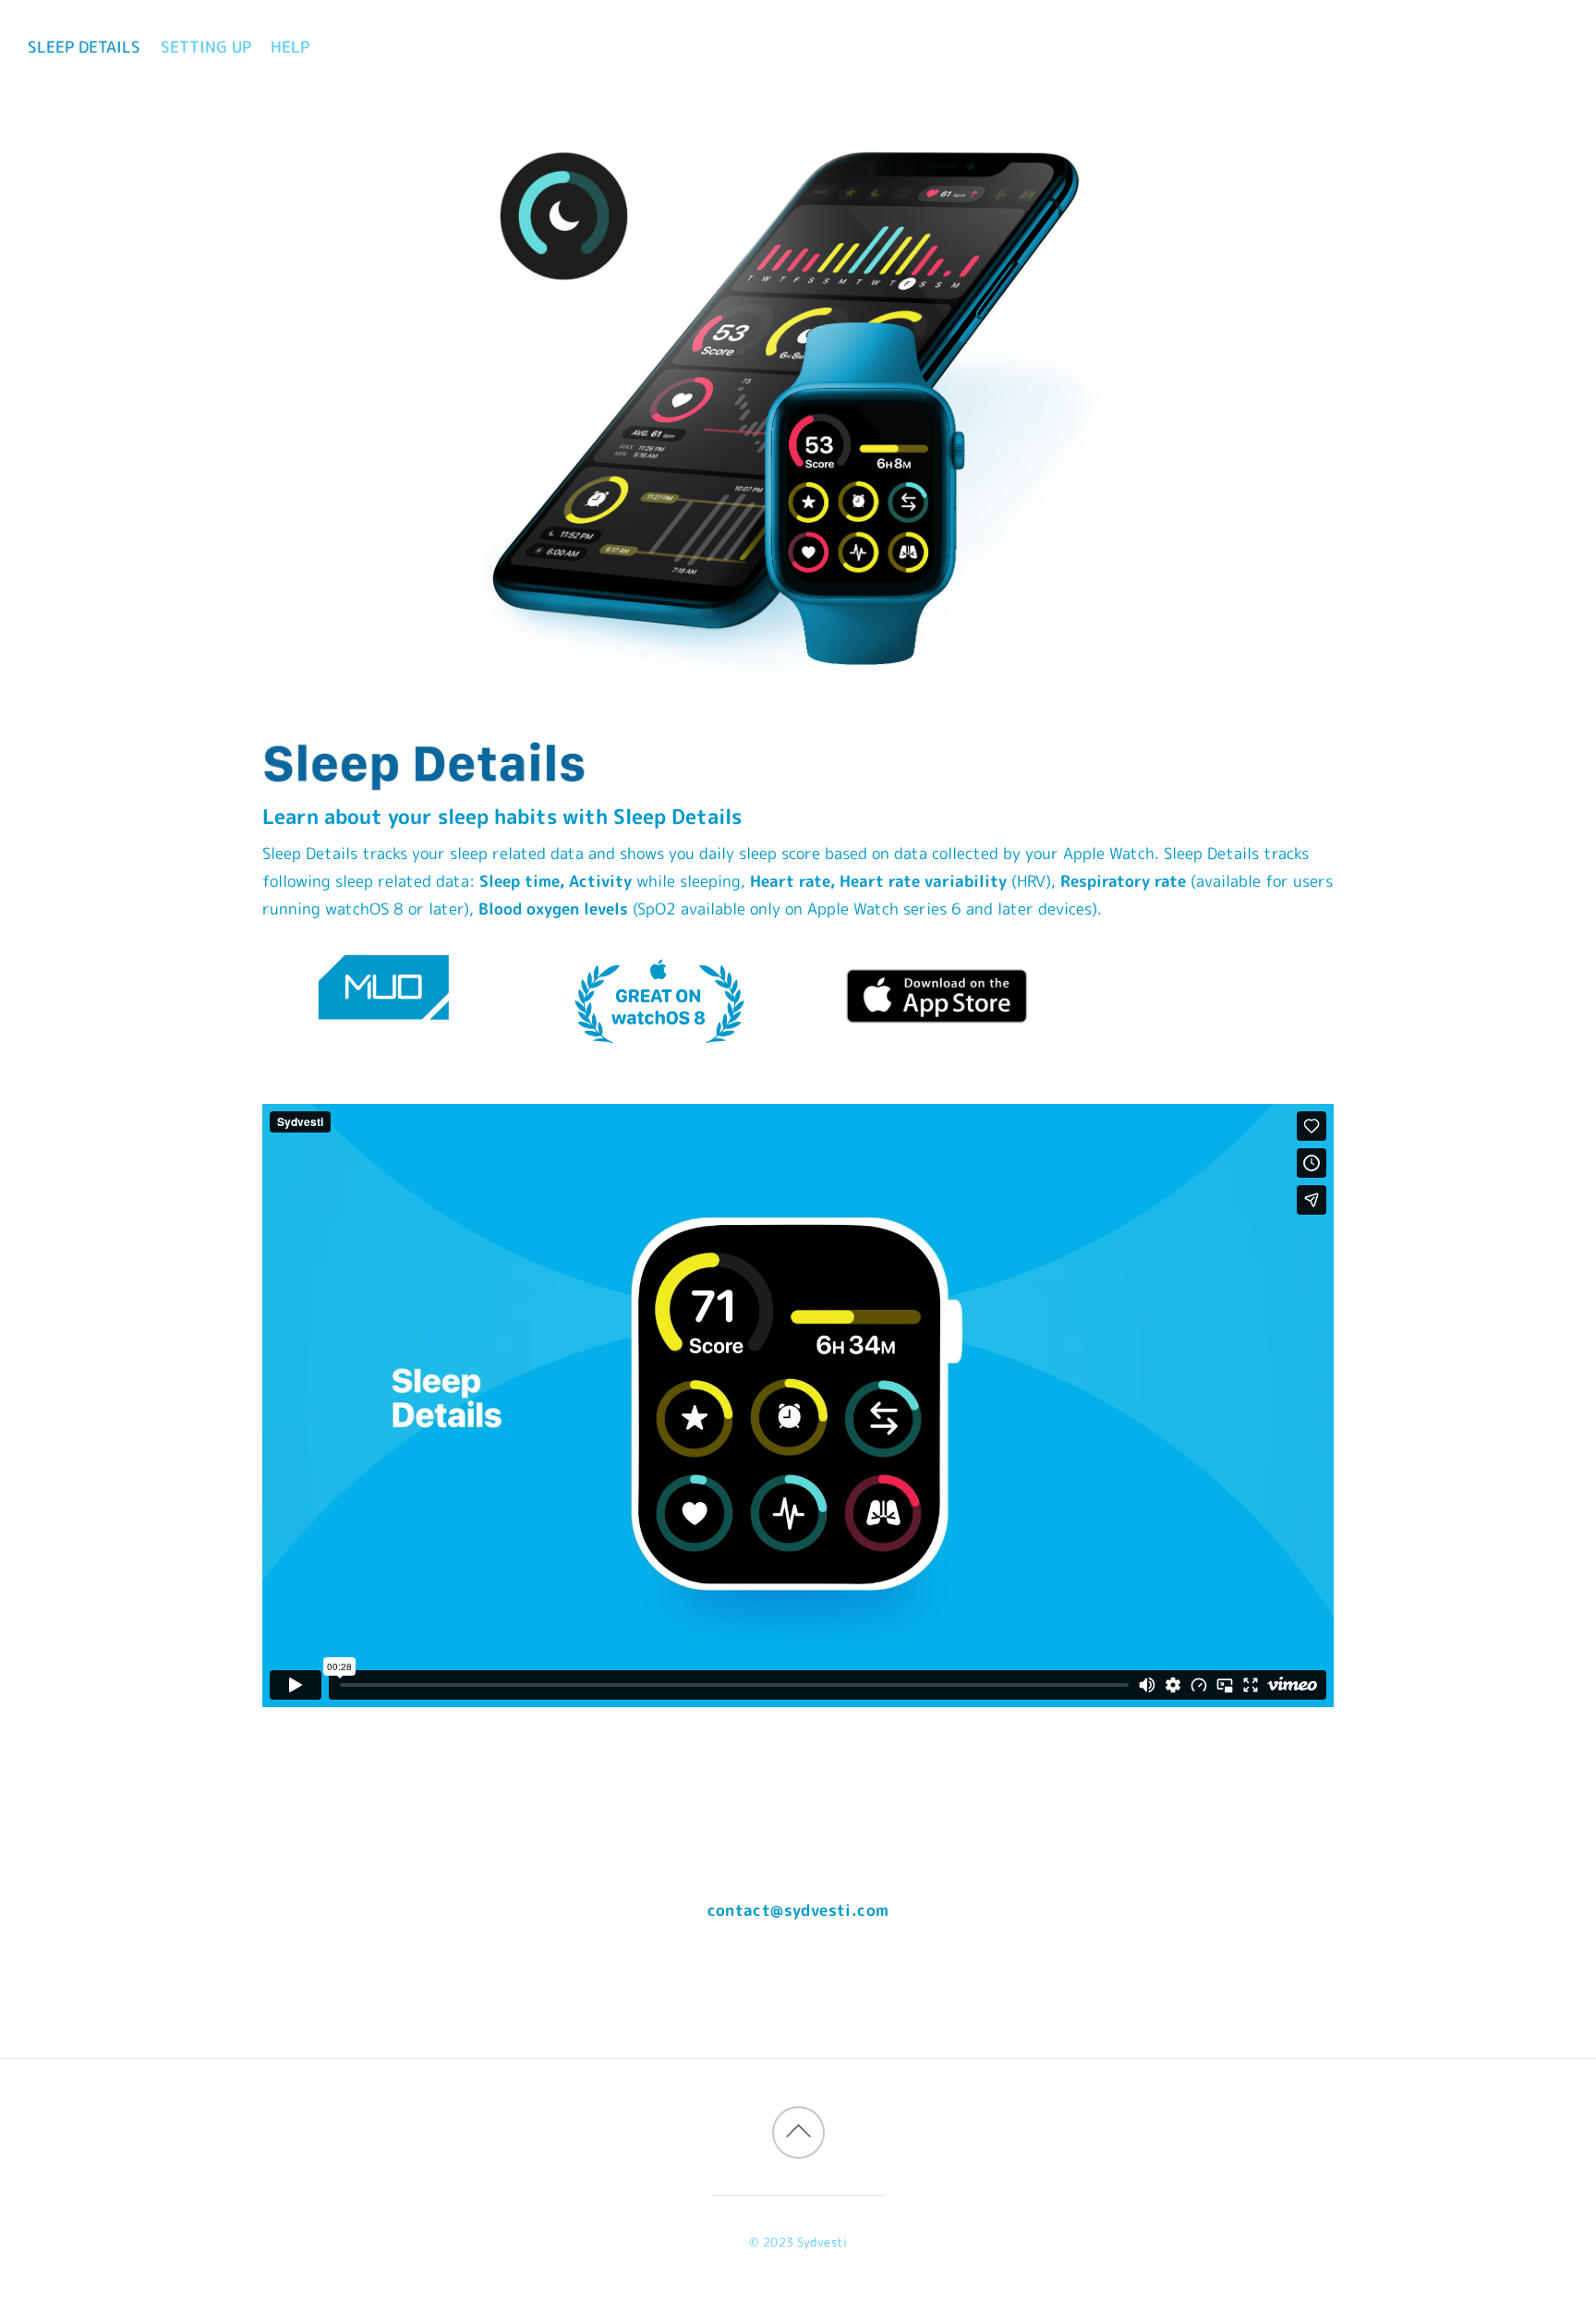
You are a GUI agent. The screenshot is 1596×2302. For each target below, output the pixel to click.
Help (290, 47)
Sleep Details (84, 47)
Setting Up (206, 47)
